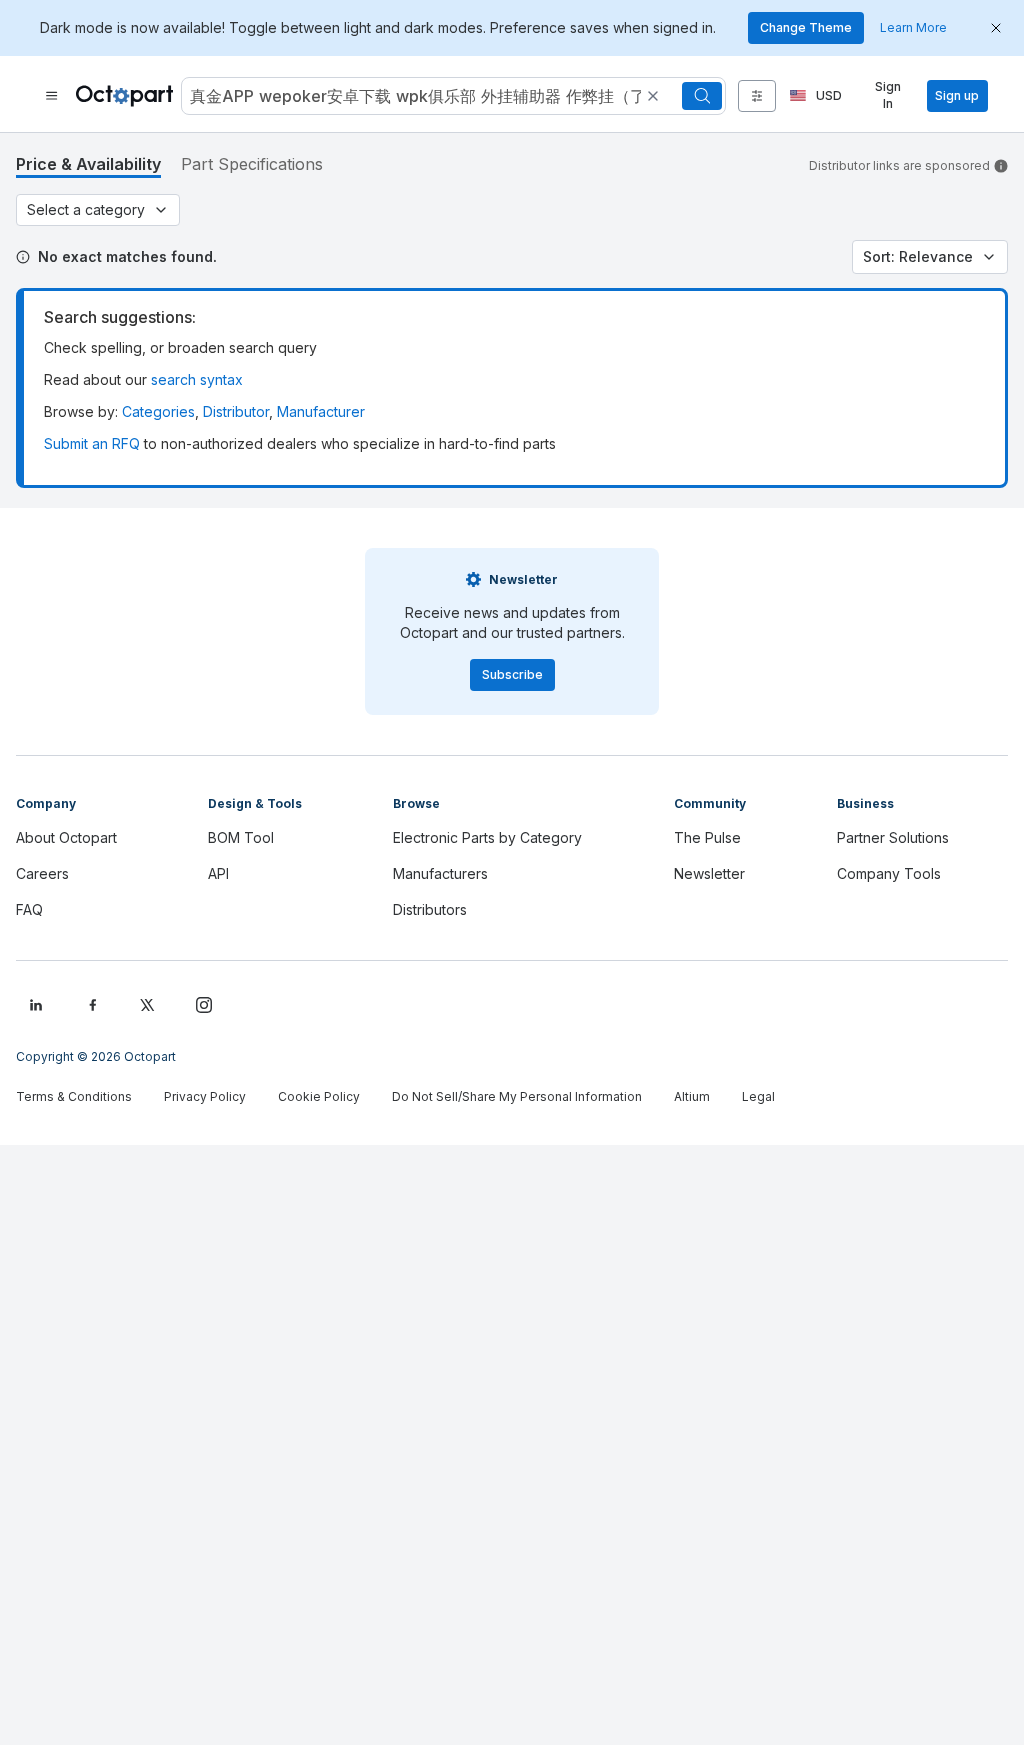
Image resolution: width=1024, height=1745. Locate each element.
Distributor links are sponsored (899, 165)
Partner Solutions (893, 837)
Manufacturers (440, 873)
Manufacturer (321, 411)
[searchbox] (453, 96)
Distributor (236, 411)
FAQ (29, 909)
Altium (692, 1096)
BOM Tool (241, 837)
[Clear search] (653, 96)
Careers (42, 873)
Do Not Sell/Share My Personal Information (517, 1096)
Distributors (430, 909)
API (218, 873)
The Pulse (707, 837)
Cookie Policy (319, 1096)
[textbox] (413, 96)
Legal (758, 1096)
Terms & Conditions (74, 1096)
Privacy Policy (205, 1096)
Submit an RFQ (92, 443)
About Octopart (66, 837)
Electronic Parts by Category (487, 837)
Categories (158, 411)
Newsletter (709, 873)
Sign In (888, 95)
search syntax (197, 379)
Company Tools (889, 873)
